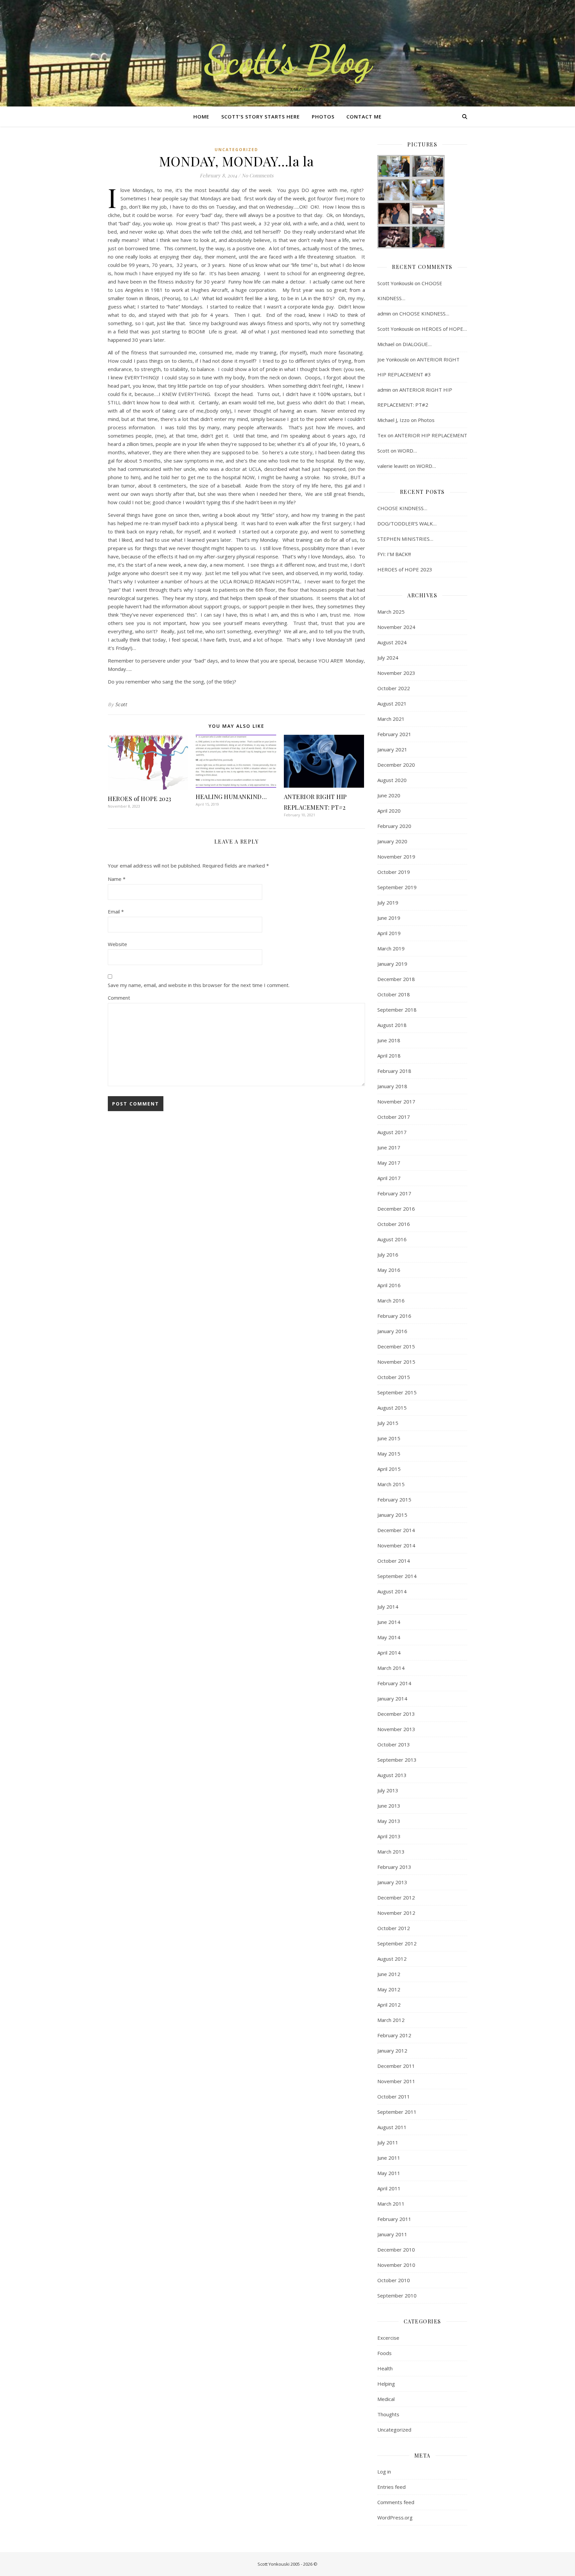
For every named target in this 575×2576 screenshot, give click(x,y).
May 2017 (389, 1163)
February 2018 (394, 1071)
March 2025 (391, 612)
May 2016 (389, 1270)
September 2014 (397, 1576)
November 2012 (396, 1913)
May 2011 (389, 2173)
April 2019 (389, 933)
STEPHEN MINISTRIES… (405, 539)
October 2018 (394, 994)
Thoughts (388, 2414)
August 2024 (392, 642)
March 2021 (391, 719)
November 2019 (396, 857)
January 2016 (392, 1331)
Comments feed (396, 2502)
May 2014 (389, 1637)
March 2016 (391, 1300)
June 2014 (389, 1622)
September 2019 (397, 887)
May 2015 (389, 1454)
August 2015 (392, 1408)
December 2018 (396, 979)
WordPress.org (395, 2517)
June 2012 (389, 1974)
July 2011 (388, 2142)
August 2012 (392, 1959)
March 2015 (391, 1484)
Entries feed (391, 2487)
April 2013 (389, 1836)
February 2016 (394, 1316)
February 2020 (394, 826)
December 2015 (396, 1346)
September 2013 (397, 1760)
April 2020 (389, 811)
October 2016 (394, 1224)
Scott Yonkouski (395, 329)
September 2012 (397, 1943)
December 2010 (396, 2250)
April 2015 (389, 1469)
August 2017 (392, 1132)
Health (385, 2368)
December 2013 (396, 1714)
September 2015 (397, 1392)
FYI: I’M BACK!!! (394, 554)
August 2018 (392, 1025)
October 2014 (394, 1561)
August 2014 (392, 1591)
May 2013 (389, 1821)
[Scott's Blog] (287, 53)
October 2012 (394, 1928)
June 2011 (389, 2158)
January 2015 (392, 1515)
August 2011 (392, 2127)
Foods (384, 2353)
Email (116, 911)
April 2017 (389, 1178)
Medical (386, 2399)
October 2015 (394, 1377)
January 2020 (392, 841)
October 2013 (394, 1744)
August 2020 (392, 780)
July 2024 (388, 658)
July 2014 (388, 1607)
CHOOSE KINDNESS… (424, 313)
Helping (386, 2384)
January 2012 (392, 2051)
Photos (323, 116)
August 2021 (392, 703)
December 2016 (396, 1209)
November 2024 (396, 627)
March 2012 (391, 2020)
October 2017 (394, 1117)
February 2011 (394, 2219)
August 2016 (392, 1239)
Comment (119, 998)
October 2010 (394, 2280)
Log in (384, 2472)
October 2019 (394, 872)
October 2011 (394, 2096)
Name (117, 879)
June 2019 (389, 918)
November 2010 (396, 2265)
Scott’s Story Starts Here (261, 116)
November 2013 (396, 1729)
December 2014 (396, 1530)
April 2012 (389, 2005)
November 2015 (396, 1362)
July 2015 (388, 1423)
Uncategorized (236, 150)
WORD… (407, 451)
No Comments (258, 175)
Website (117, 944)
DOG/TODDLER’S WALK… (407, 523)
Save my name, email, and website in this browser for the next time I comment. (199, 985)
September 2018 (397, 1010)
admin (384, 313)
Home (201, 116)
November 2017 (396, 1101)
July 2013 (388, 1790)
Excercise (388, 2338)
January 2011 (392, 2234)
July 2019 (388, 902)
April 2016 (389, 1285)
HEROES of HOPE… (444, 329)
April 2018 (389, 1056)
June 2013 (389, 1806)
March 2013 (391, 1852)
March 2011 (391, 2204)
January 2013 (392, 1882)
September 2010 (397, 2295)
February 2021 (394, 734)
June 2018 (389, 1040)
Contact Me (364, 116)
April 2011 (389, 2188)
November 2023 (396, 673)
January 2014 (392, 1698)
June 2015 (389, 1438)
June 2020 (389, 795)
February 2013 (394, 1867)
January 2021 (392, 749)
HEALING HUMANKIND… (231, 797)
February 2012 (394, 2035)
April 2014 (389, 1653)
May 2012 (389, 1989)
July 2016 (388, 1255)
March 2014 (391, 1668)
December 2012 (396, 1897)
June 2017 (389, 1147)
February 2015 (394, 1499)
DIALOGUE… (417, 344)
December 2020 (396, 765)
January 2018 (392, 1086)
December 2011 (396, 2066)
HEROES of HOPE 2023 (140, 799)
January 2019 (392, 964)
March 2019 (391, 948)
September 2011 (397, 2112)
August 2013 (392, 1775)
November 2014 (396, 1545)
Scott (121, 704)
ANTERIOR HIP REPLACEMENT (431, 435)
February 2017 (394, 1193)
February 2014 (394, 1683)
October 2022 (394, 688)
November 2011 (396, 2081)
